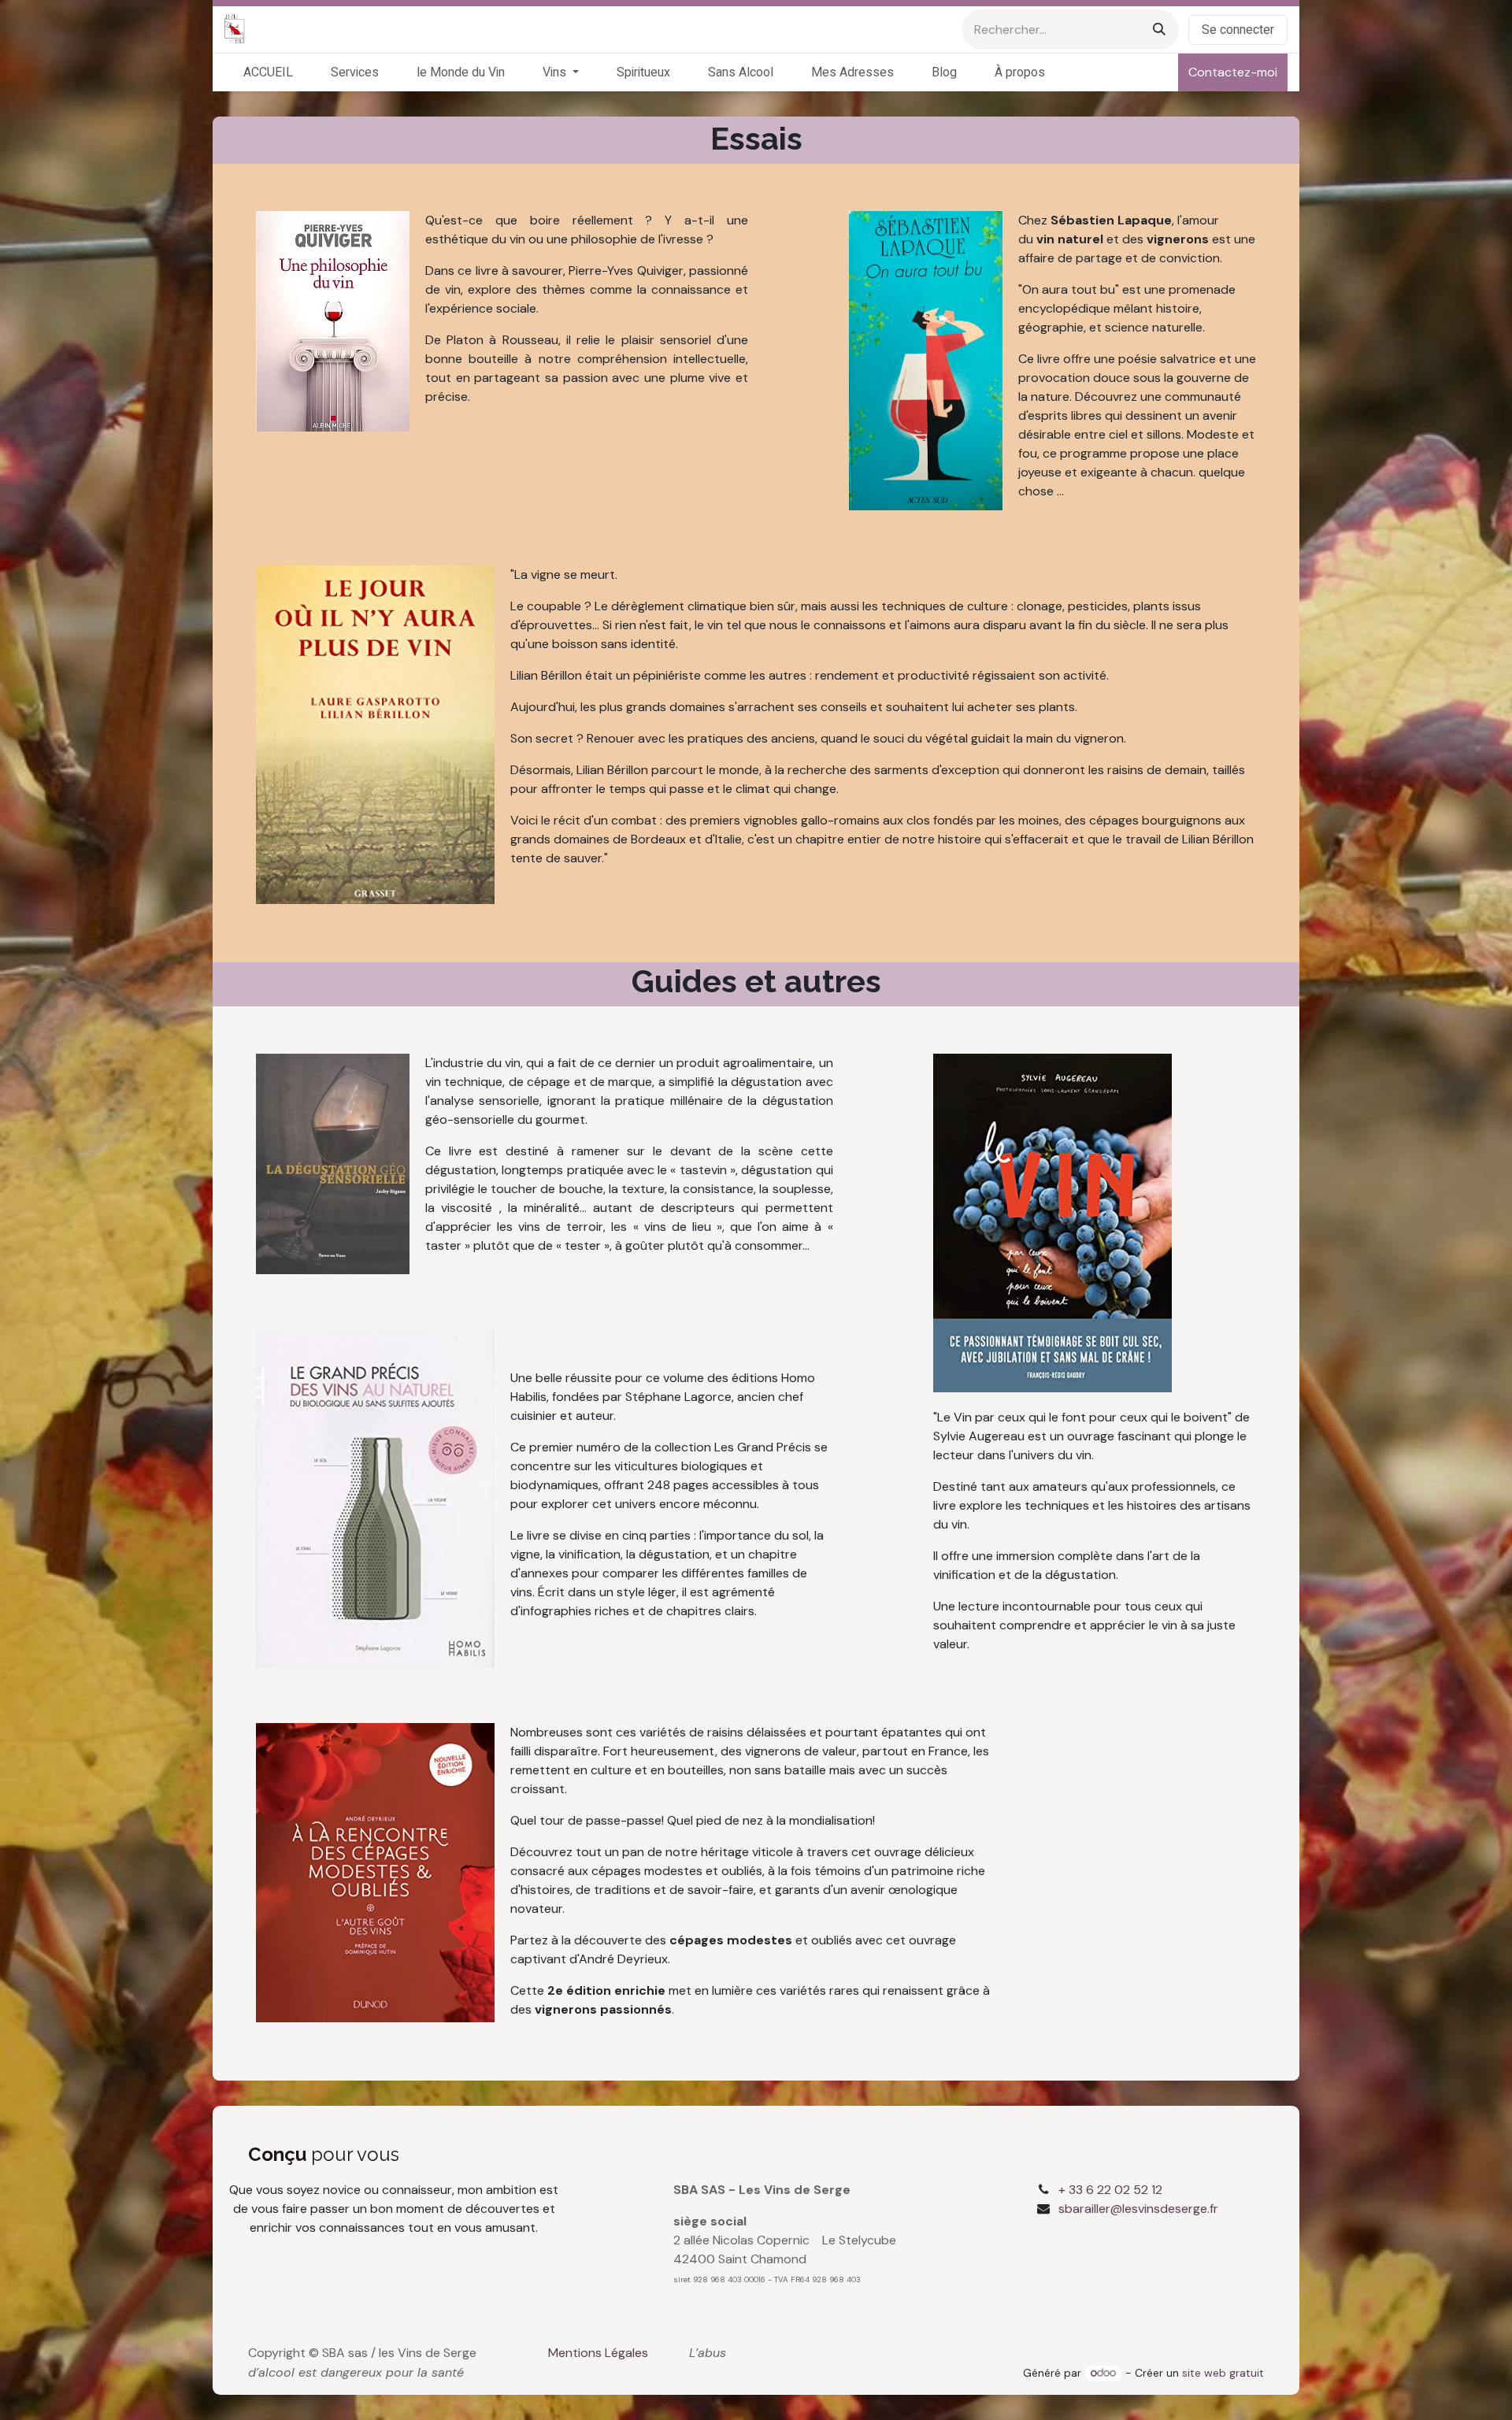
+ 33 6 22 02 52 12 (1110, 2190)
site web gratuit (1223, 2373)
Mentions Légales (598, 2353)
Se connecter (1238, 30)
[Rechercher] (1159, 30)
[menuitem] (268, 72)
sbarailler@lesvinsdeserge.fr (1138, 2209)
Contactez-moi (1233, 72)
